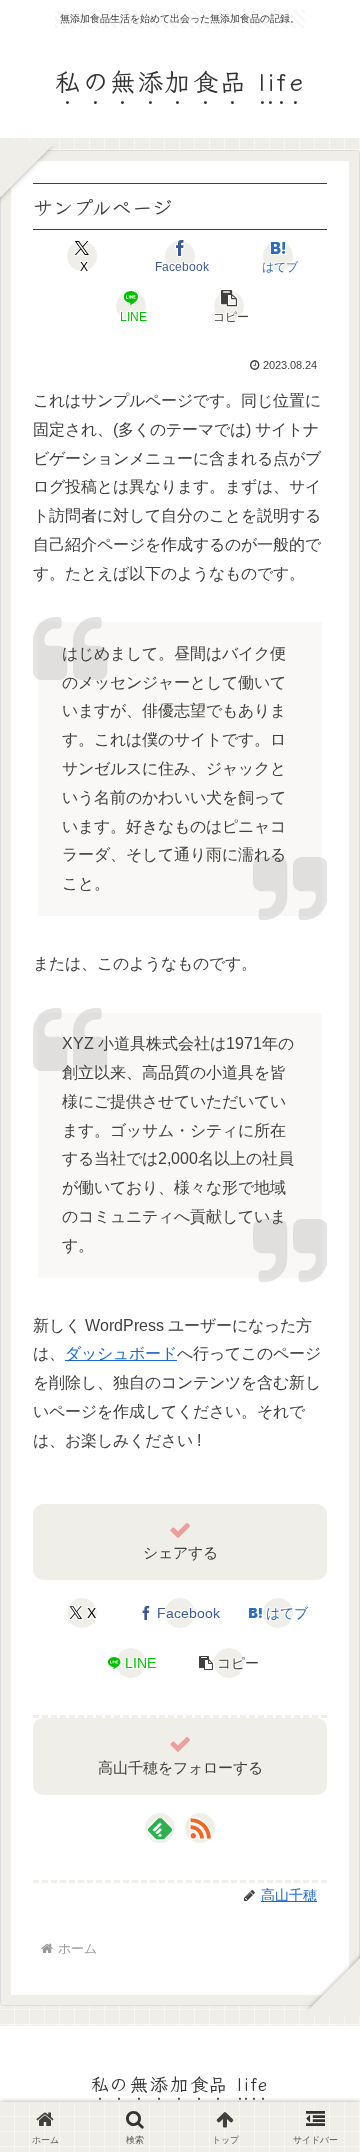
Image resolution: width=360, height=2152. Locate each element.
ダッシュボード (121, 1353)
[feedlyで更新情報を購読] (160, 1828)
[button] (229, 306)
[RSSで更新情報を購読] (200, 1828)
